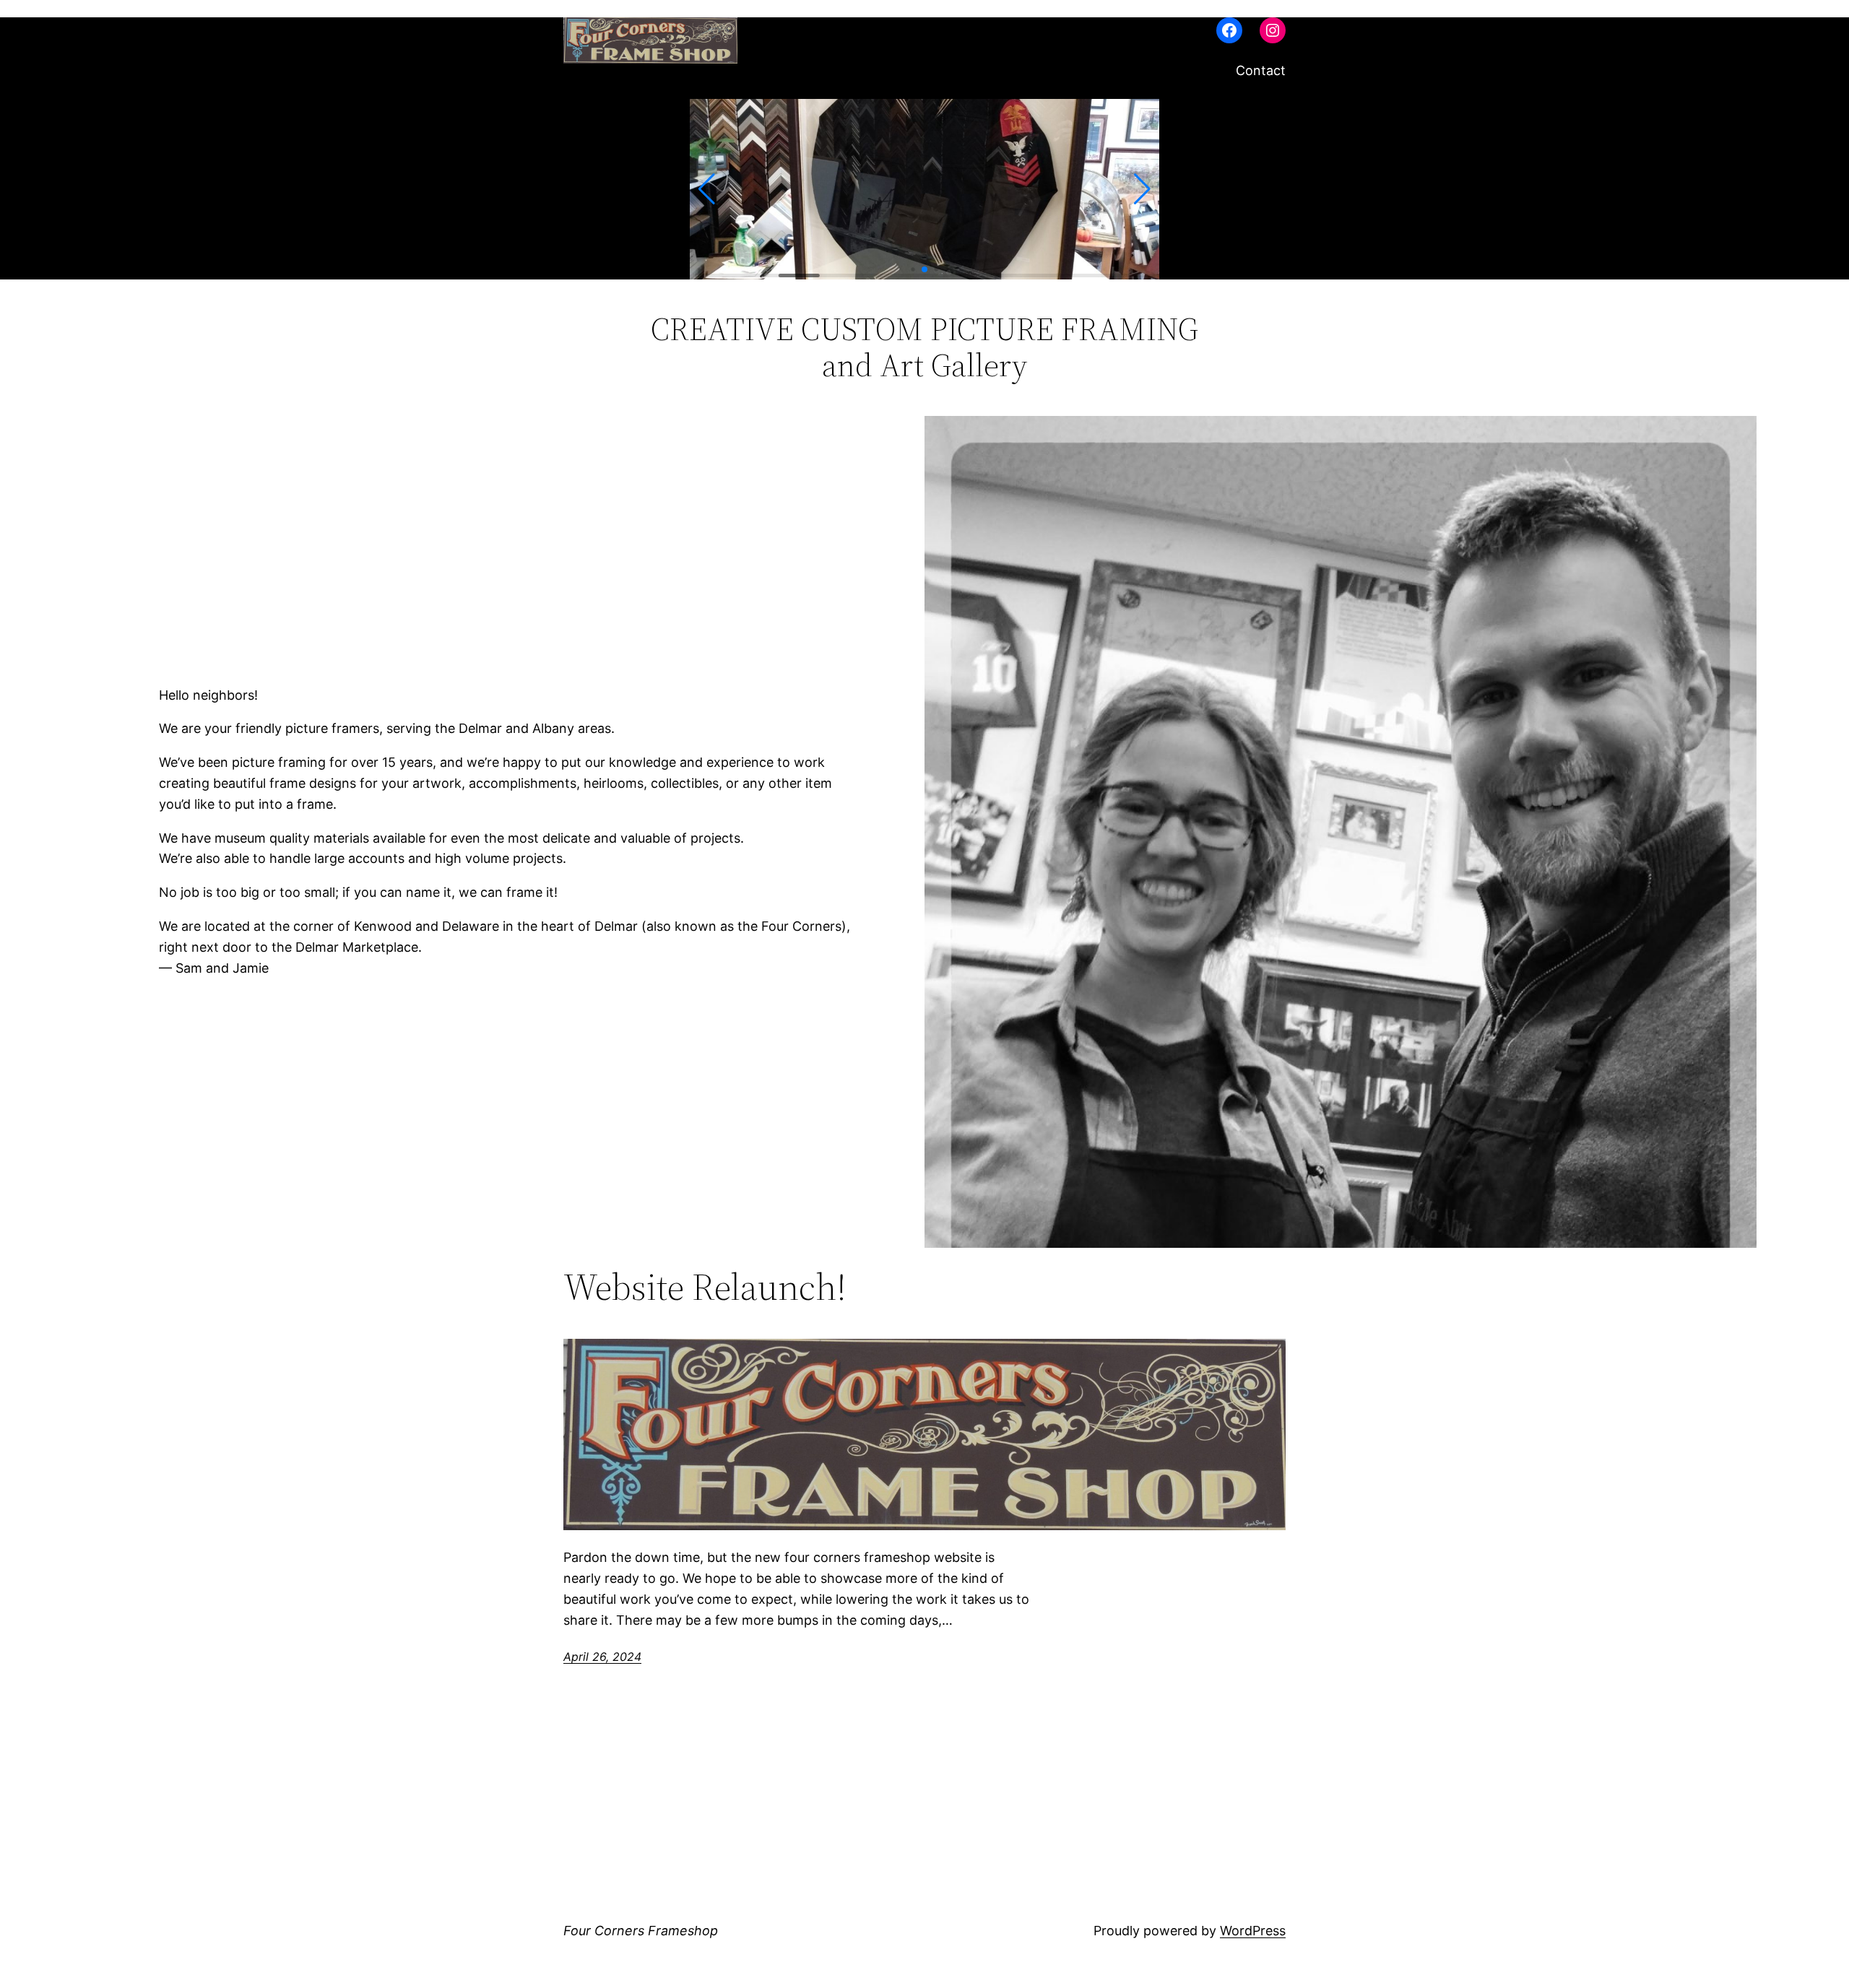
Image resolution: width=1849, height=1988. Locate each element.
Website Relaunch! (705, 1287)
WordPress (1253, 1931)
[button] (707, 189)
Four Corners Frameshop (641, 1931)
